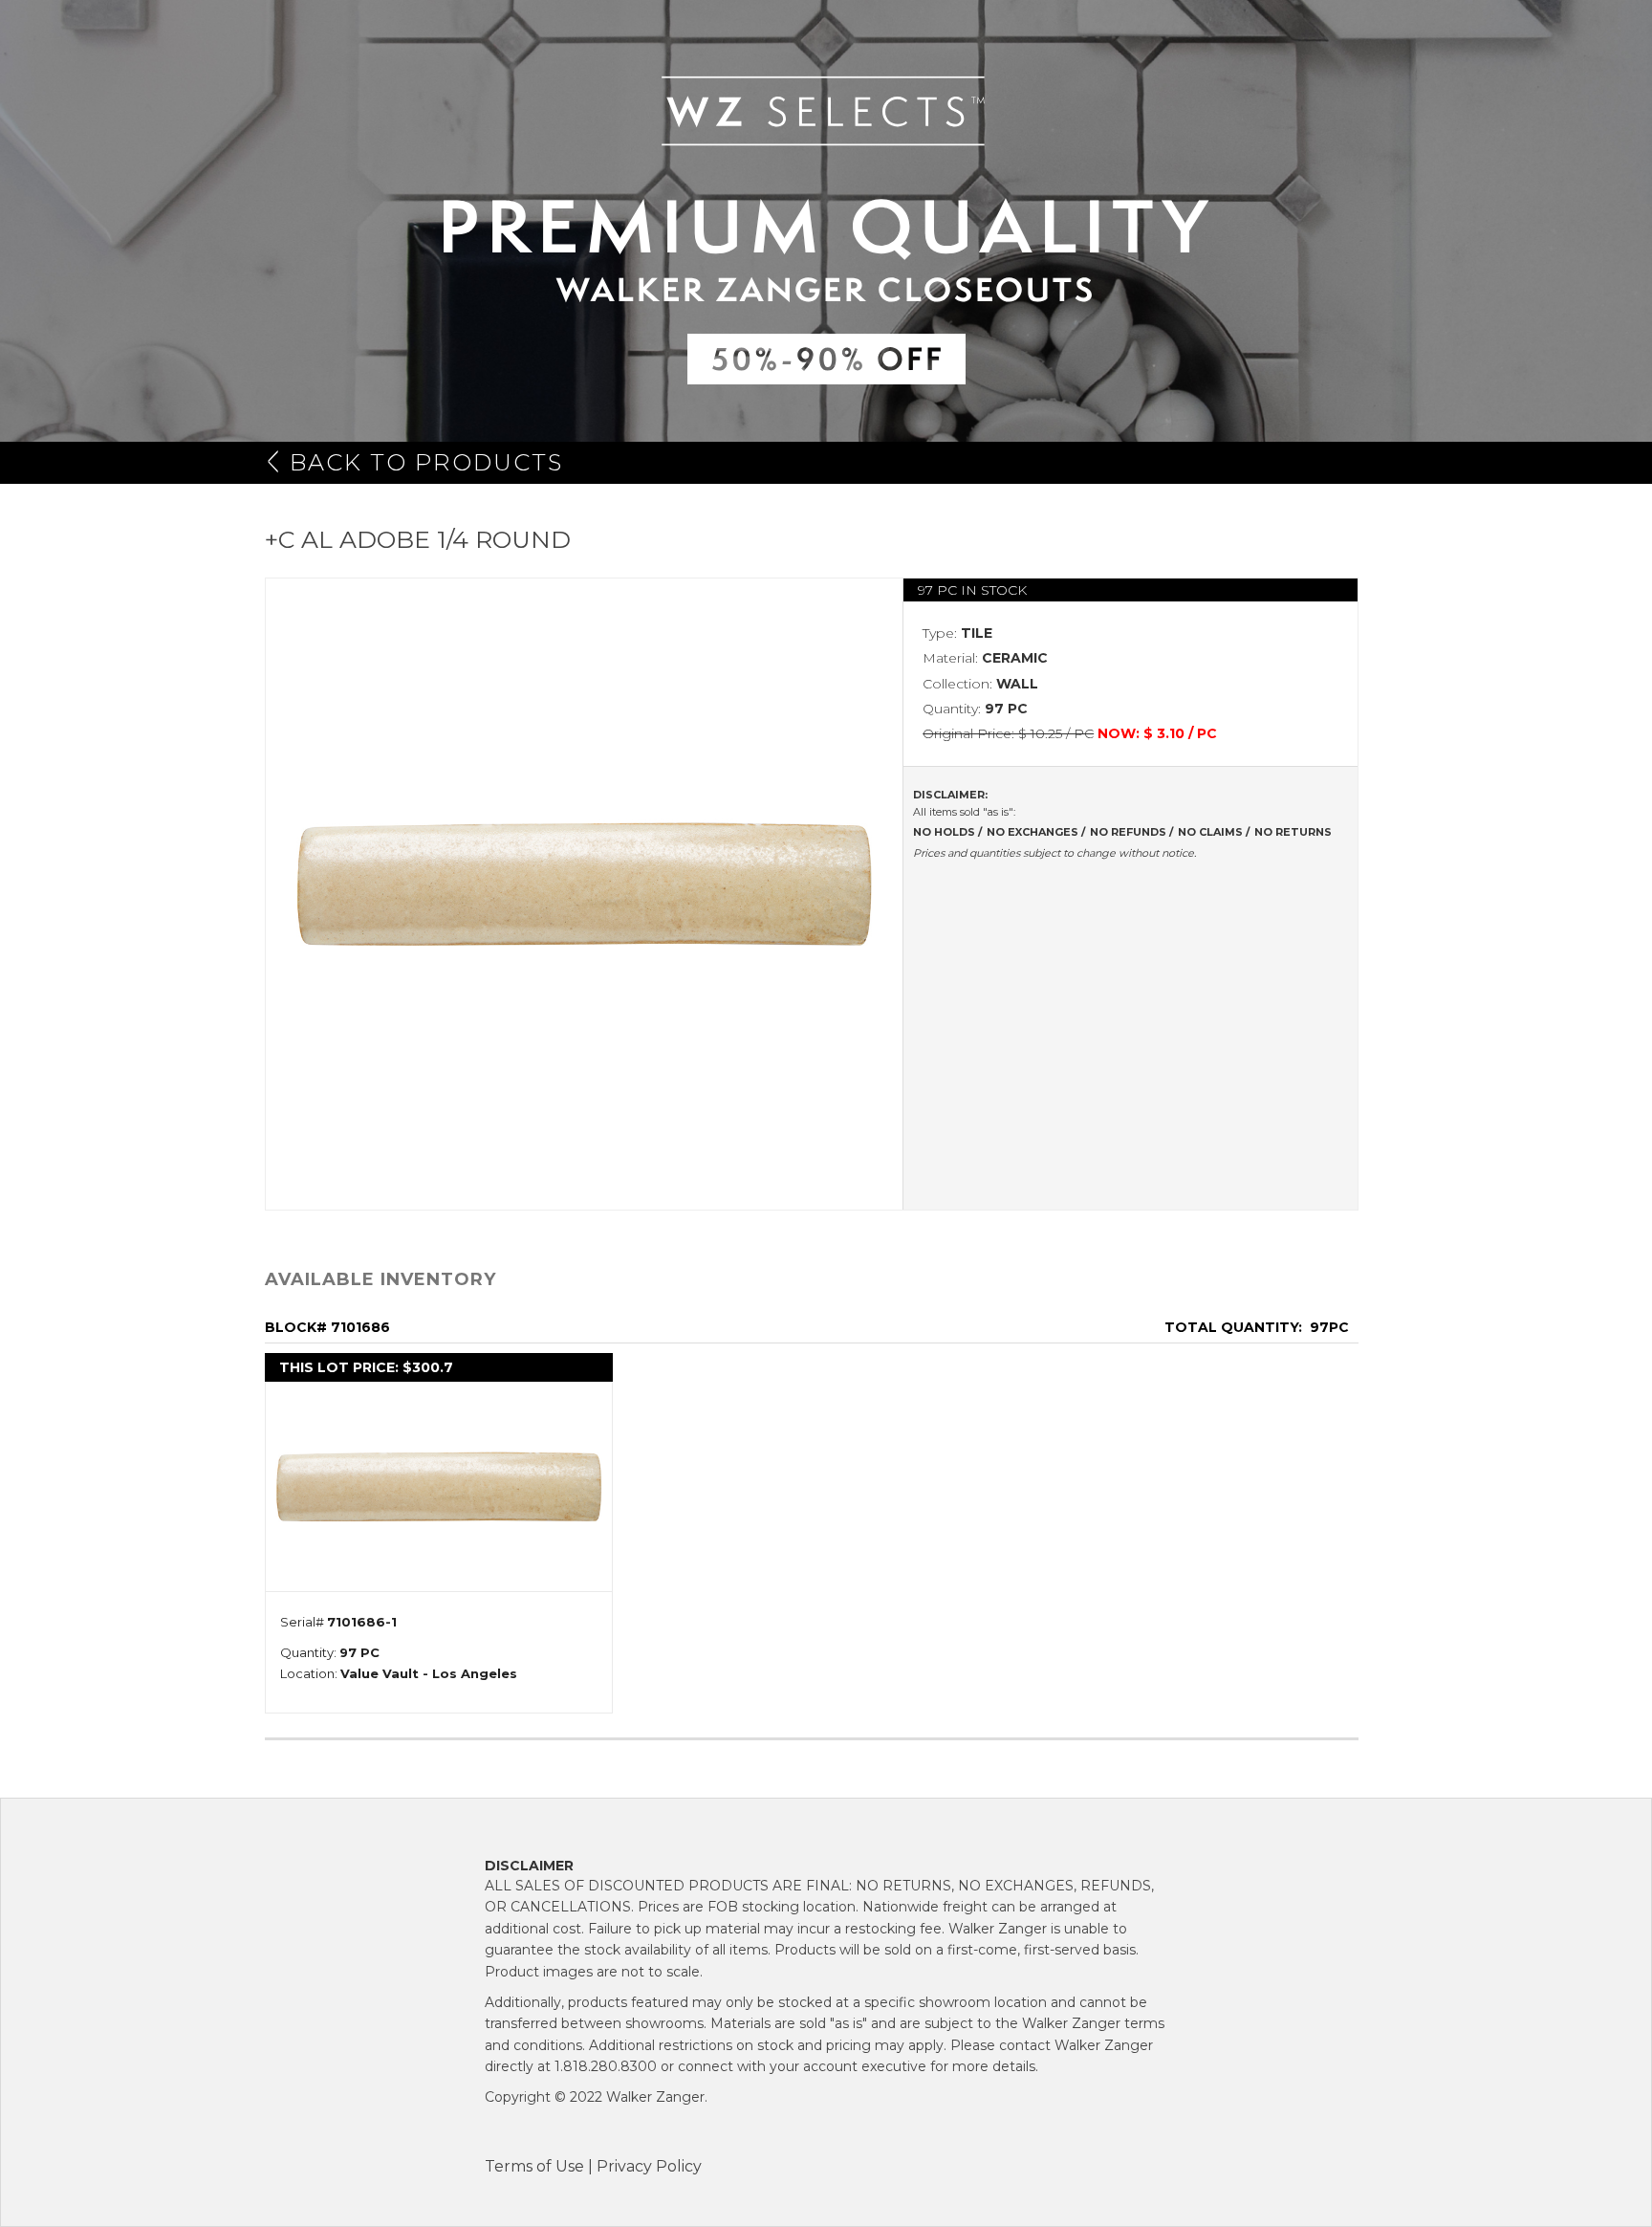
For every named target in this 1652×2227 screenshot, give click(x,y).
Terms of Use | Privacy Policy (593, 2166)
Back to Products (426, 462)
